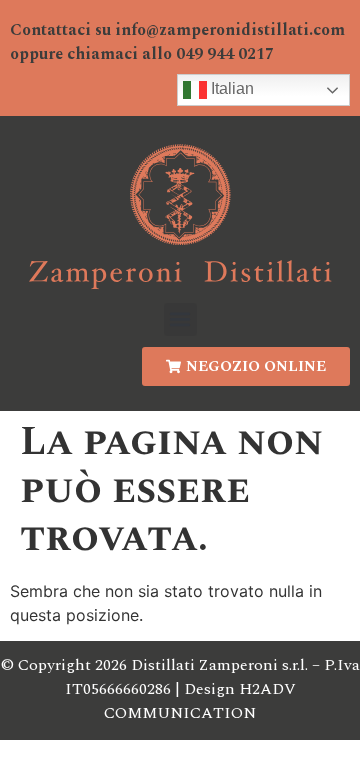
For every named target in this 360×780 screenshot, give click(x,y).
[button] (180, 319)
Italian (230, 89)
